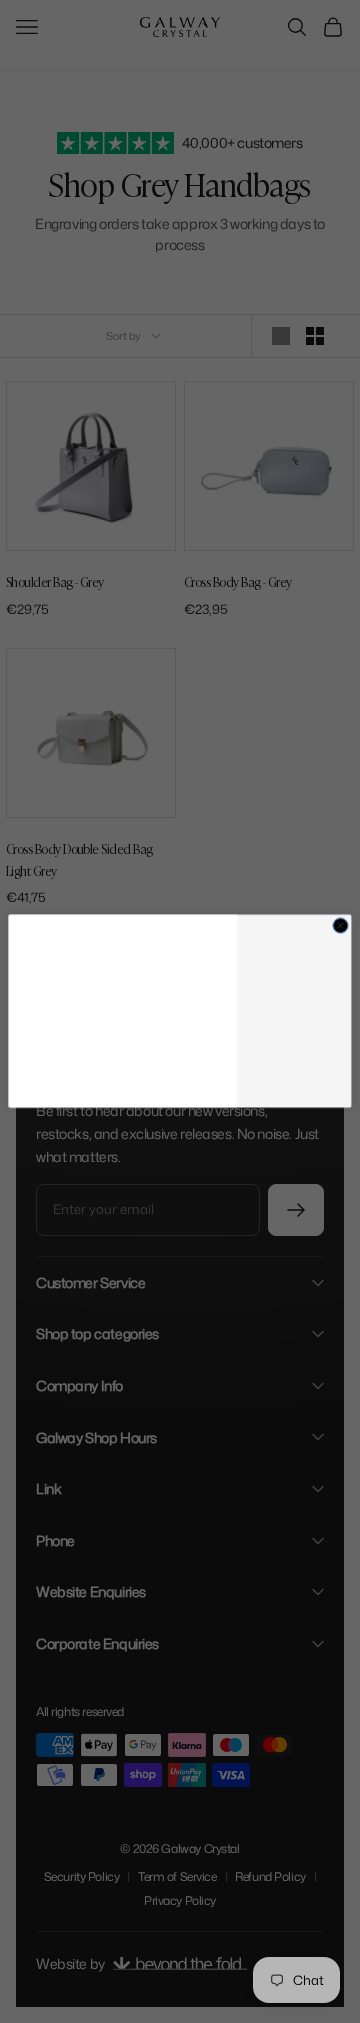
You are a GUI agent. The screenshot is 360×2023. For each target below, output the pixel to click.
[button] (294, 995)
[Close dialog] (340, 899)
